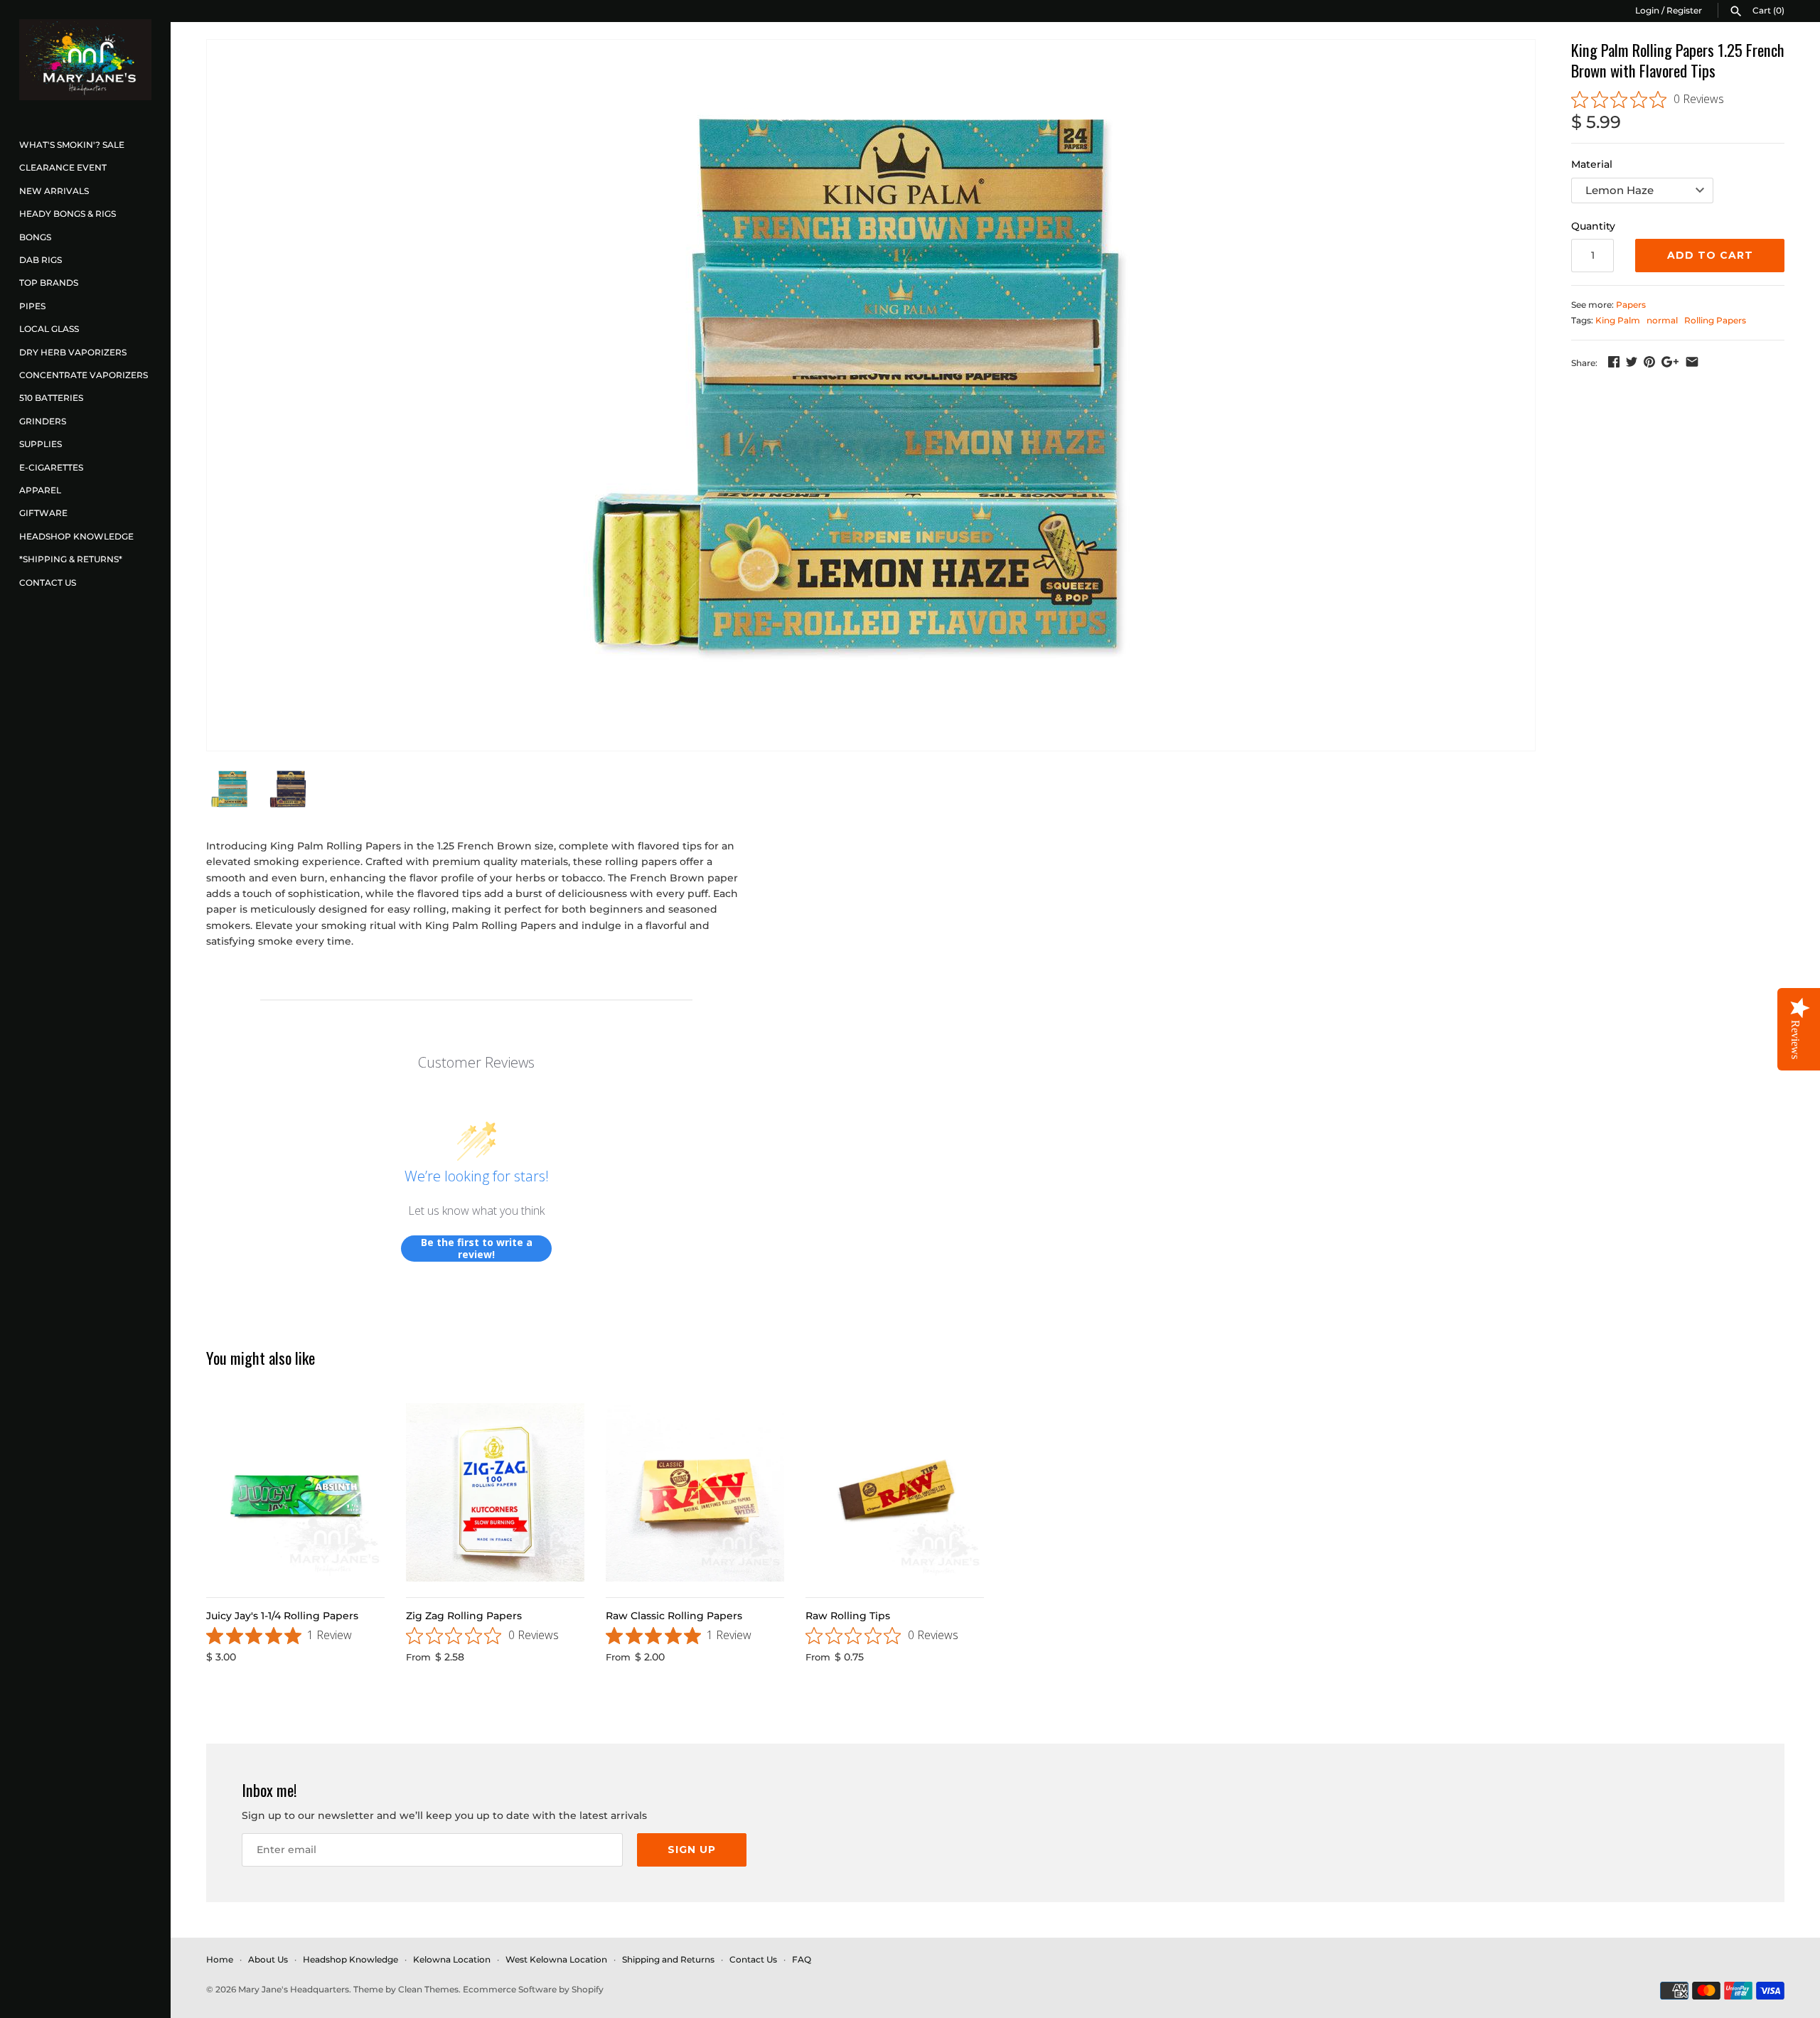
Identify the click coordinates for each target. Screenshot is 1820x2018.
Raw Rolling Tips (848, 1616)
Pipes (32, 306)
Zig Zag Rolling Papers (464, 1616)
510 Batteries (51, 398)
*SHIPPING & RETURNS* (71, 559)
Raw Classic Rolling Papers (674, 1616)
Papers (1631, 305)
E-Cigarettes (51, 467)
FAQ (802, 1959)
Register (1684, 10)
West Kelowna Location (556, 1959)
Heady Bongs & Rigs (68, 214)
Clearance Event (63, 167)
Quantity (1593, 226)
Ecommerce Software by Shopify (533, 1989)
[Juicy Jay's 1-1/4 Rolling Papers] (295, 1492)
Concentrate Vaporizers (84, 375)
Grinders (43, 421)
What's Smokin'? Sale (72, 145)
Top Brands (49, 283)
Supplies (41, 444)
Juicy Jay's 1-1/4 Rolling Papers (282, 1616)
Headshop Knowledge (76, 536)
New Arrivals (54, 191)
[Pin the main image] (1649, 362)
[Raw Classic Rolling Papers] (695, 1492)
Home (220, 1959)
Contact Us (48, 583)
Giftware (43, 513)
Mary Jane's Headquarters (294, 1989)
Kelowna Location (452, 1959)
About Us (268, 1959)
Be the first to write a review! (477, 1249)
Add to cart (1710, 255)
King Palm (1618, 320)
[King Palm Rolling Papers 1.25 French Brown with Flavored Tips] (871, 395)
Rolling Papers (1715, 320)
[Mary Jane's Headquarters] (85, 60)
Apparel (40, 490)
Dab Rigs (41, 260)
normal (1662, 320)
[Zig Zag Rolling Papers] (495, 1492)
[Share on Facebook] (1614, 362)
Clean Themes (428, 1989)
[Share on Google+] (1670, 362)
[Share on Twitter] (1632, 362)
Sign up (692, 1850)
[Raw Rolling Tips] (895, 1492)
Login (1647, 10)
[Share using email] (1692, 362)
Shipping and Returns (668, 1959)
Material (1592, 164)
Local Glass (49, 329)
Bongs (35, 237)
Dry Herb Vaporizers (73, 352)
